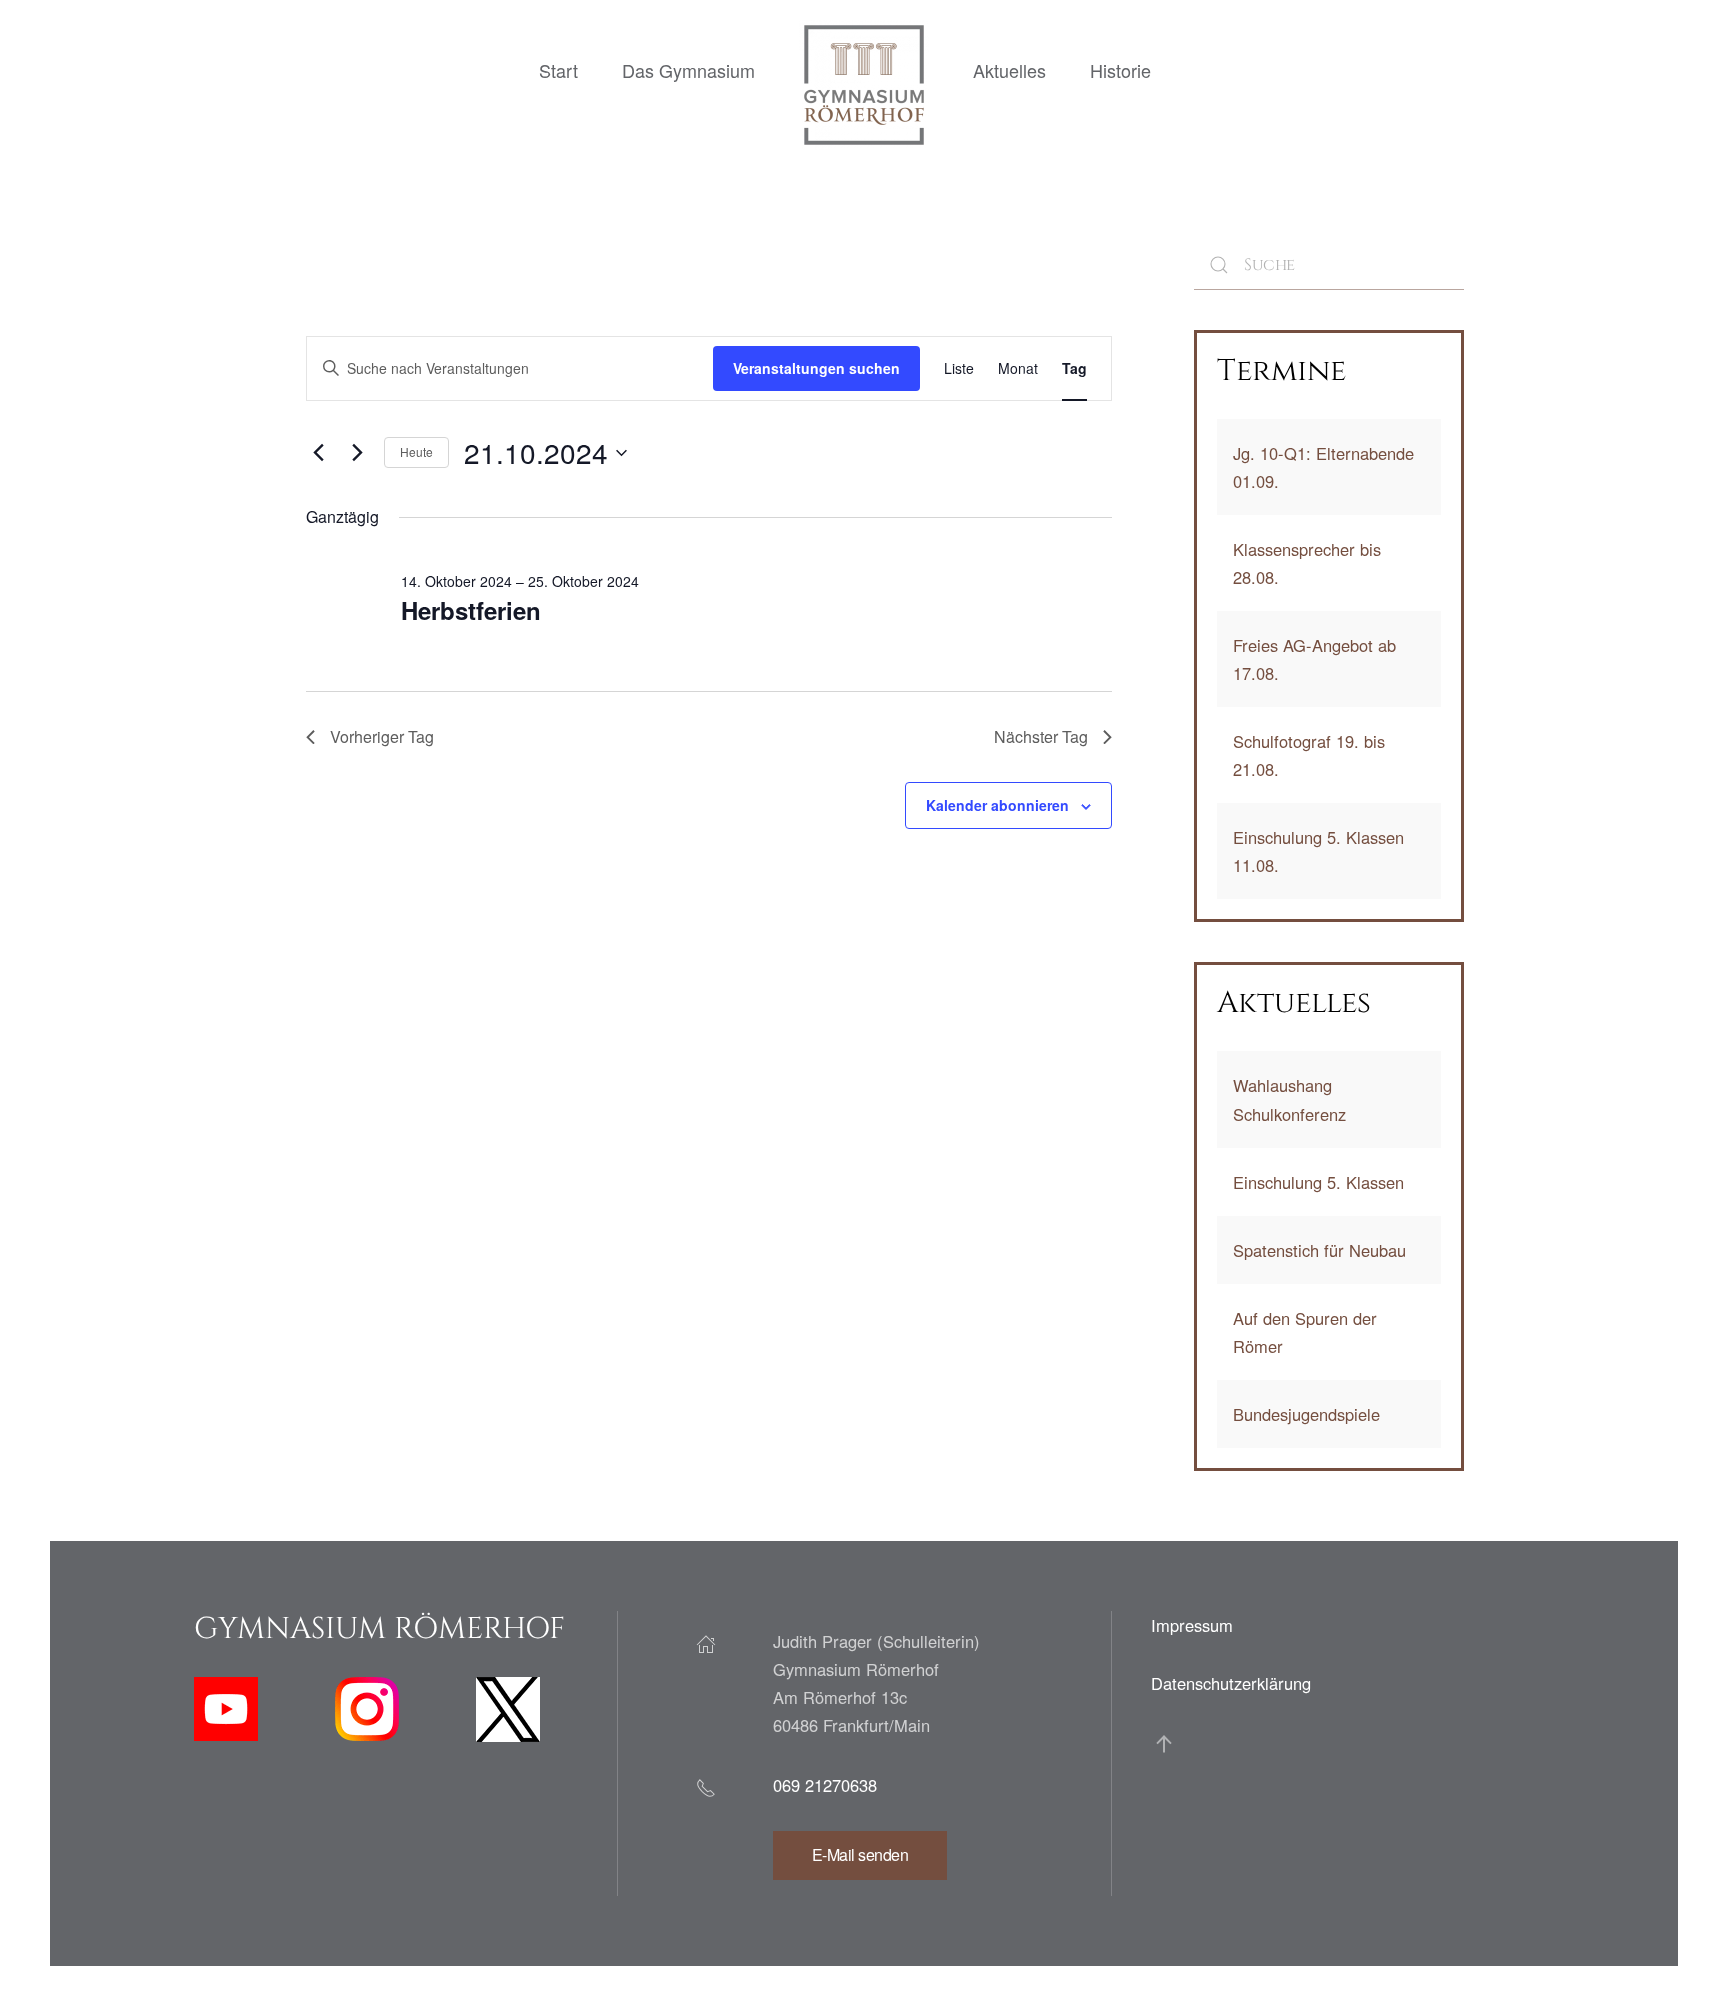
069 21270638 (825, 1785)
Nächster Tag (1041, 736)
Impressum (1192, 1625)
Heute (416, 451)
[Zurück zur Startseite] (864, 85)
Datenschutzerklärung (1231, 1683)
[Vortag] (318, 453)
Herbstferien (471, 610)
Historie (1120, 70)
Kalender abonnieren (997, 805)
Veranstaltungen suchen (816, 368)
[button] (1164, 1744)
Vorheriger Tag (382, 736)
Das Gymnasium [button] (688, 70)
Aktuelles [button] (1009, 70)
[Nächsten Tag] (357, 453)
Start (558, 70)
